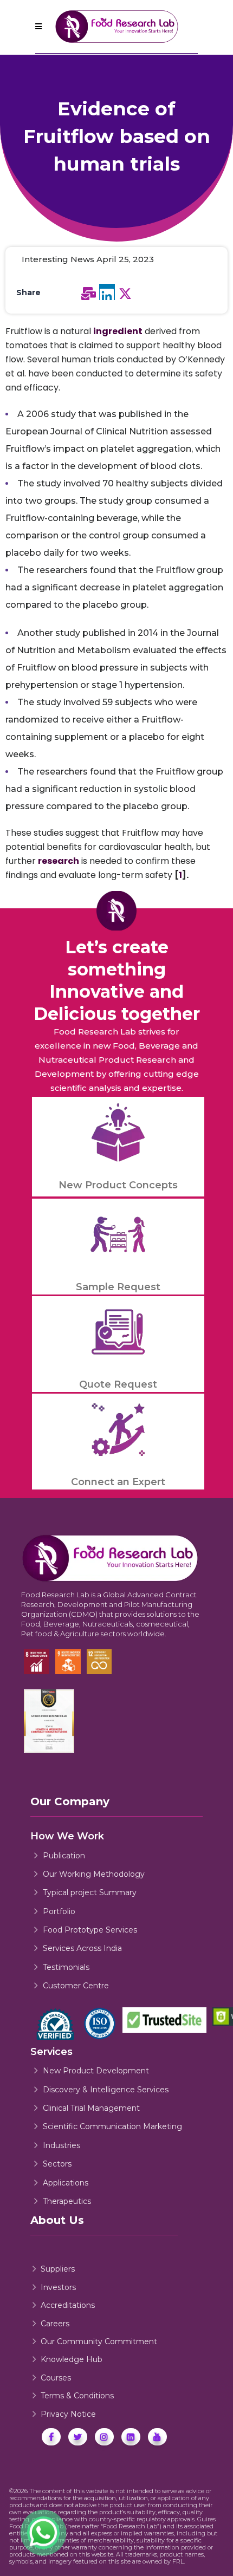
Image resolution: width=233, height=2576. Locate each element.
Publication (64, 1856)
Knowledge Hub (72, 2359)
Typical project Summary (90, 1892)
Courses (56, 2378)
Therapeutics (67, 2201)
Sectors (57, 2164)
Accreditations (68, 2305)
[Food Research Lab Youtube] (157, 2437)
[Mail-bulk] (89, 294)
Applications (66, 2183)
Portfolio (59, 1911)
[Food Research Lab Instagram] (104, 2437)
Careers (55, 2324)
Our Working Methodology (94, 1874)
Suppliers (58, 2269)
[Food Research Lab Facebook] (51, 2437)
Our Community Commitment (99, 2341)
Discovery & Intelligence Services (106, 2090)
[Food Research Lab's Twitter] (78, 2437)
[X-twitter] (125, 294)
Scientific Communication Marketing (112, 2126)
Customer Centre (76, 1986)
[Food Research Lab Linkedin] (131, 2437)
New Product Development (96, 2071)
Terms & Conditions (77, 2396)
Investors (58, 2287)
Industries (62, 2145)
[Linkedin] (107, 292)
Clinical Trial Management (91, 2108)
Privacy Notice (68, 2414)
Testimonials (66, 1967)
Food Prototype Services (90, 1930)
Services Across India (82, 1948)
